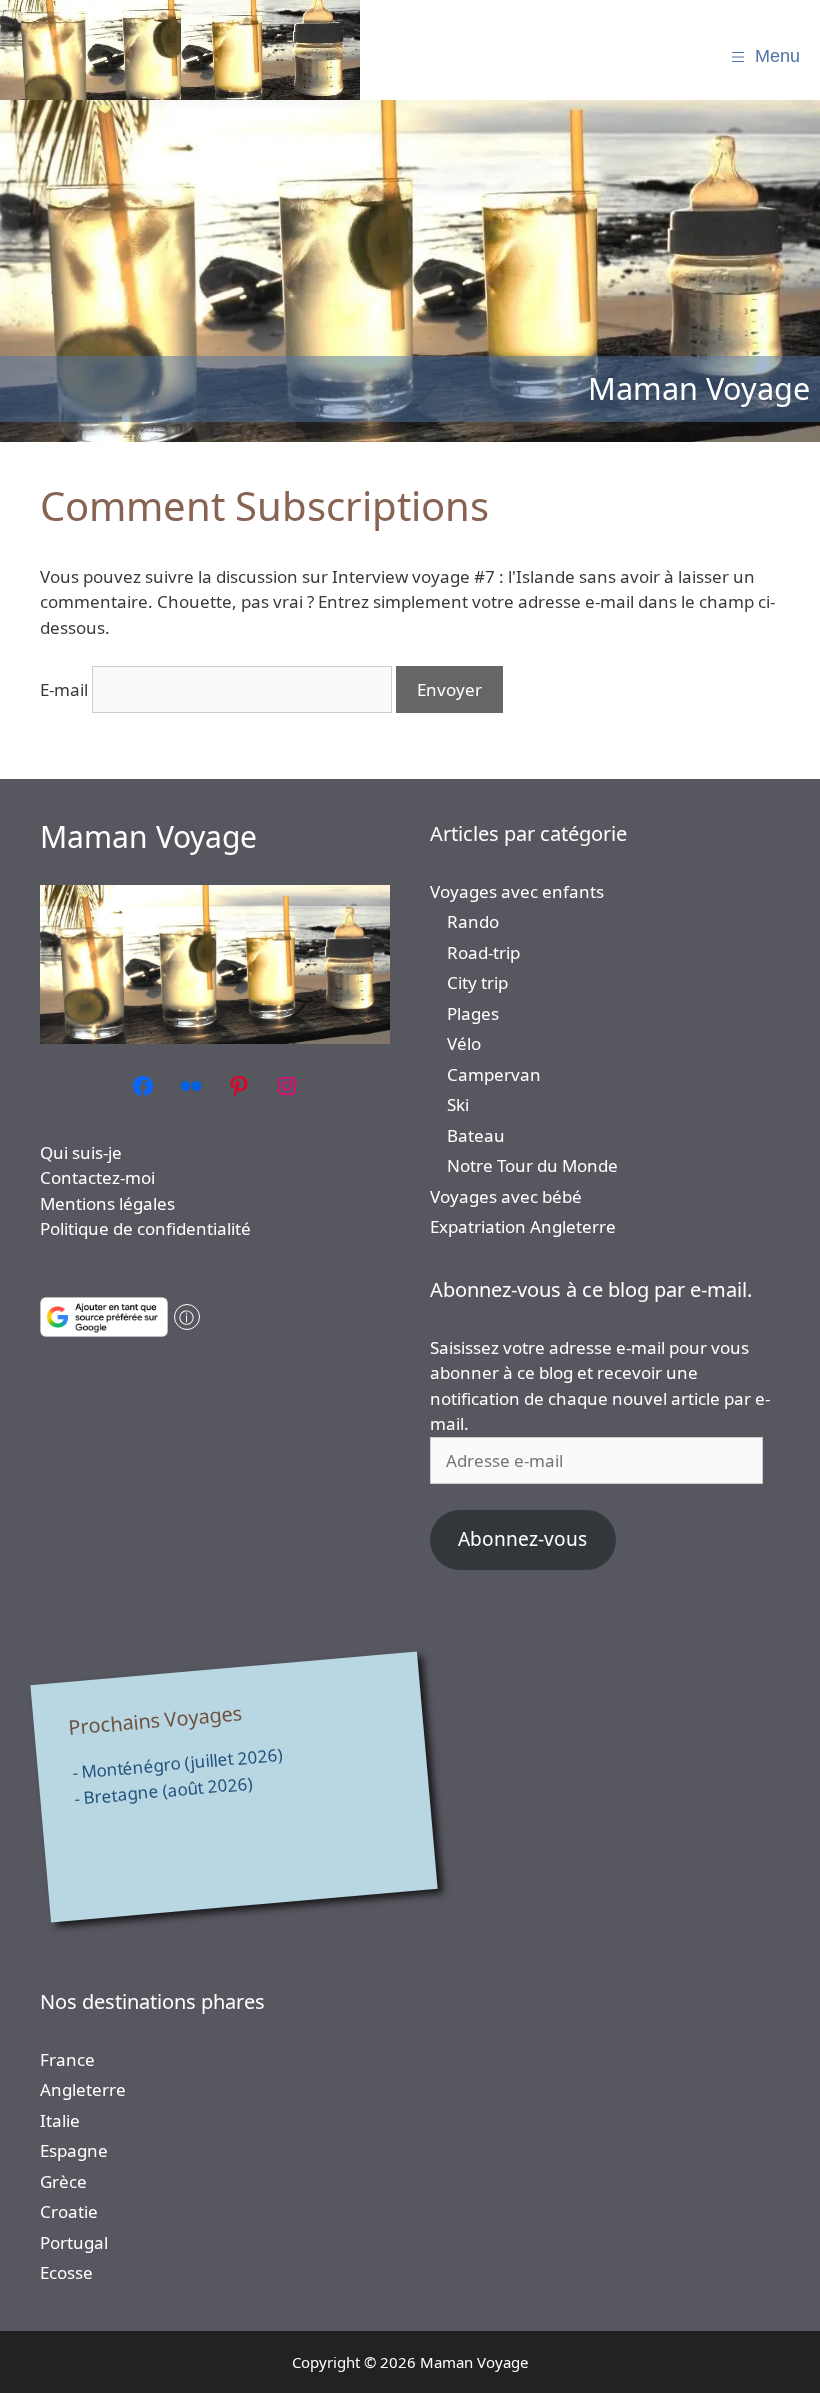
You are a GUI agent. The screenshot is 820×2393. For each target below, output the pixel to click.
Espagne (74, 2150)
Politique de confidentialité (145, 1228)
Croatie (69, 2211)
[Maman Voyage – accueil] (180, 50)
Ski (458, 1104)
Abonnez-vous (522, 1539)
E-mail (64, 689)
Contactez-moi (97, 1177)
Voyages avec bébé (506, 1196)
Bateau (476, 1135)
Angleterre (83, 2089)
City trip (477, 982)
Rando (473, 921)
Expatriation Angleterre (523, 1226)
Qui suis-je (81, 1152)
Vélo (464, 1043)
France (67, 2059)
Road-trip (483, 952)
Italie (60, 2120)
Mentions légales (107, 1203)
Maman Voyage (148, 836)
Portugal (74, 2242)
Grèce (63, 2181)
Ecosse (66, 2272)
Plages (473, 1013)
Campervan (494, 1074)
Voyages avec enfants (517, 891)
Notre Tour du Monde (532, 1165)
